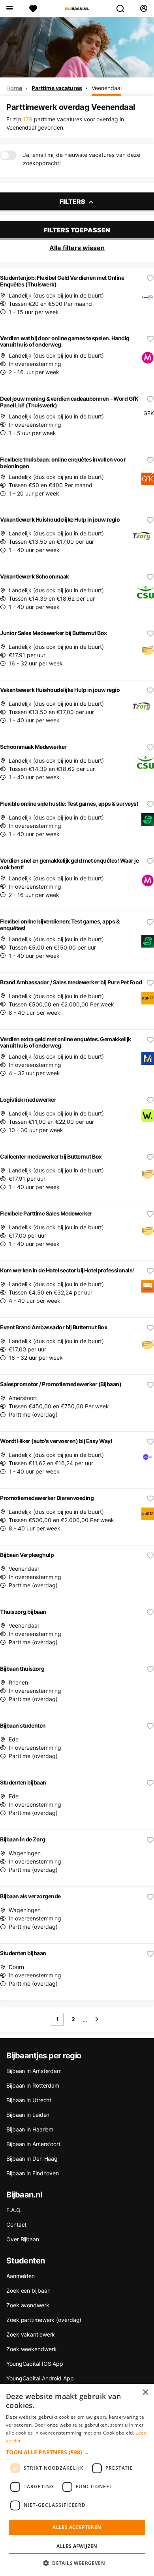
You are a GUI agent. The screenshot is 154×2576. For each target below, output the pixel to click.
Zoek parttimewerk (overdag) (44, 2320)
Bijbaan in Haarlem (30, 2129)
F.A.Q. (14, 2210)
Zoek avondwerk (28, 2305)
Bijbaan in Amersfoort (33, 2144)
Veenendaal (106, 88)
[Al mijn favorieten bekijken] (33, 9)
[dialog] (77, 2480)
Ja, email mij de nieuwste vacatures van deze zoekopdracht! (82, 159)
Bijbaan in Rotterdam (33, 2085)
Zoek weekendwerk (31, 2349)
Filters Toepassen (77, 230)
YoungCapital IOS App (35, 2364)
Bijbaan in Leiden (28, 2115)
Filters (73, 202)
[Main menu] (9, 9)
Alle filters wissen (77, 248)
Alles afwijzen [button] (77, 2546)
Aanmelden (21, 2276)
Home (14, 88)
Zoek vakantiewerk (31, 2334)
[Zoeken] (124, 9)
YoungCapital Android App (40, 2378)
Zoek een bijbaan (28, 2291)
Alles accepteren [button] (77, 2527)
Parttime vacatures (57, 88)
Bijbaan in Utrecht (29, 2100)
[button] (77, 2452)
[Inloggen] (144, 9)
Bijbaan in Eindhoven (33, 2173)
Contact (16, 2225)
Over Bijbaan (23, 2239)
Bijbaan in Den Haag (32, 2159)
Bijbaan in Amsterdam (34, 2071)
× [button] (145, 2392)
